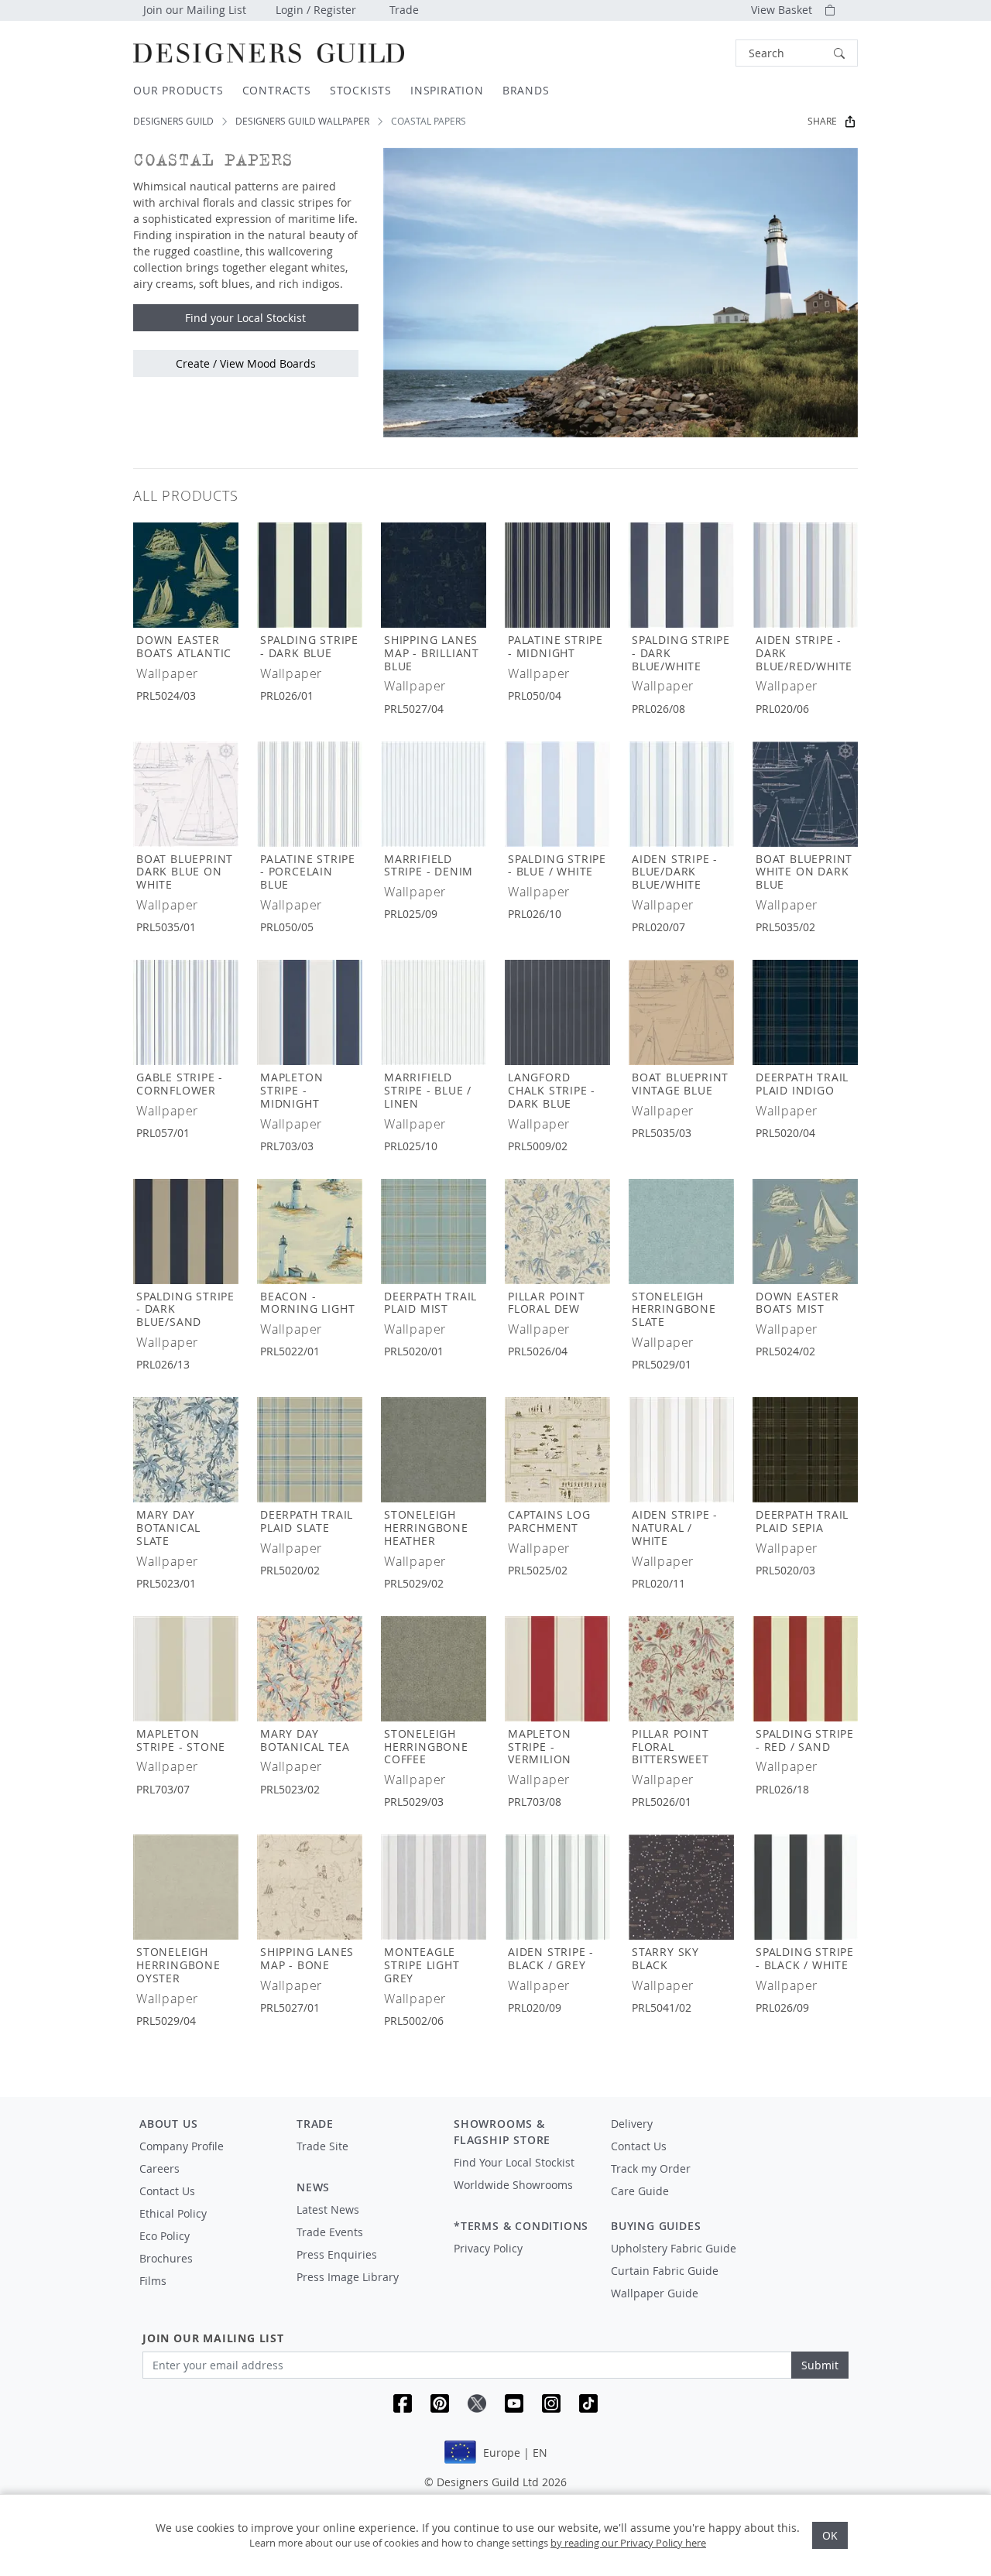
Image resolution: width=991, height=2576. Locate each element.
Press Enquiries (337, 2254)
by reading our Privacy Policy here (628, 2543)
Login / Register (316, 10)
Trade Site (322, 2146)
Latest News (328, 2209)
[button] (797, 53)
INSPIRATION (447, 90)
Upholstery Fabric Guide (674, 2248)
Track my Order (651, 2168)
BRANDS (526, 90)
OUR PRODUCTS (178, 90)
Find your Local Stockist (245, 318)
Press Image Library (348, 2277)
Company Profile (182, 2146)
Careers (159, 2168)
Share (822, 121)
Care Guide (640, 2191)
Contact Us (167, 2191)
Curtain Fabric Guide (665, 2271)
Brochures (166, 2258)
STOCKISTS (361, 90)
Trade (404, 10)
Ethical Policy (173, 2213)
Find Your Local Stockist (514, 2162)
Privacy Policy (488, 2248)
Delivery (632, 2124)
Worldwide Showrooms (513, 2185)
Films (153, 2281)
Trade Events (330, 2232)
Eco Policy (165, 2236)
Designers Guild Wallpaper (302, 121)
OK (830, 2535)
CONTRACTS (277, 90)
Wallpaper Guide (655, 2293)
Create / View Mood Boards (246, 363)
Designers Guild (173, 121)
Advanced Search (700, 53)
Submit (820, 2365)
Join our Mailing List (195, 10)
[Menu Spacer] (364, 2160)
